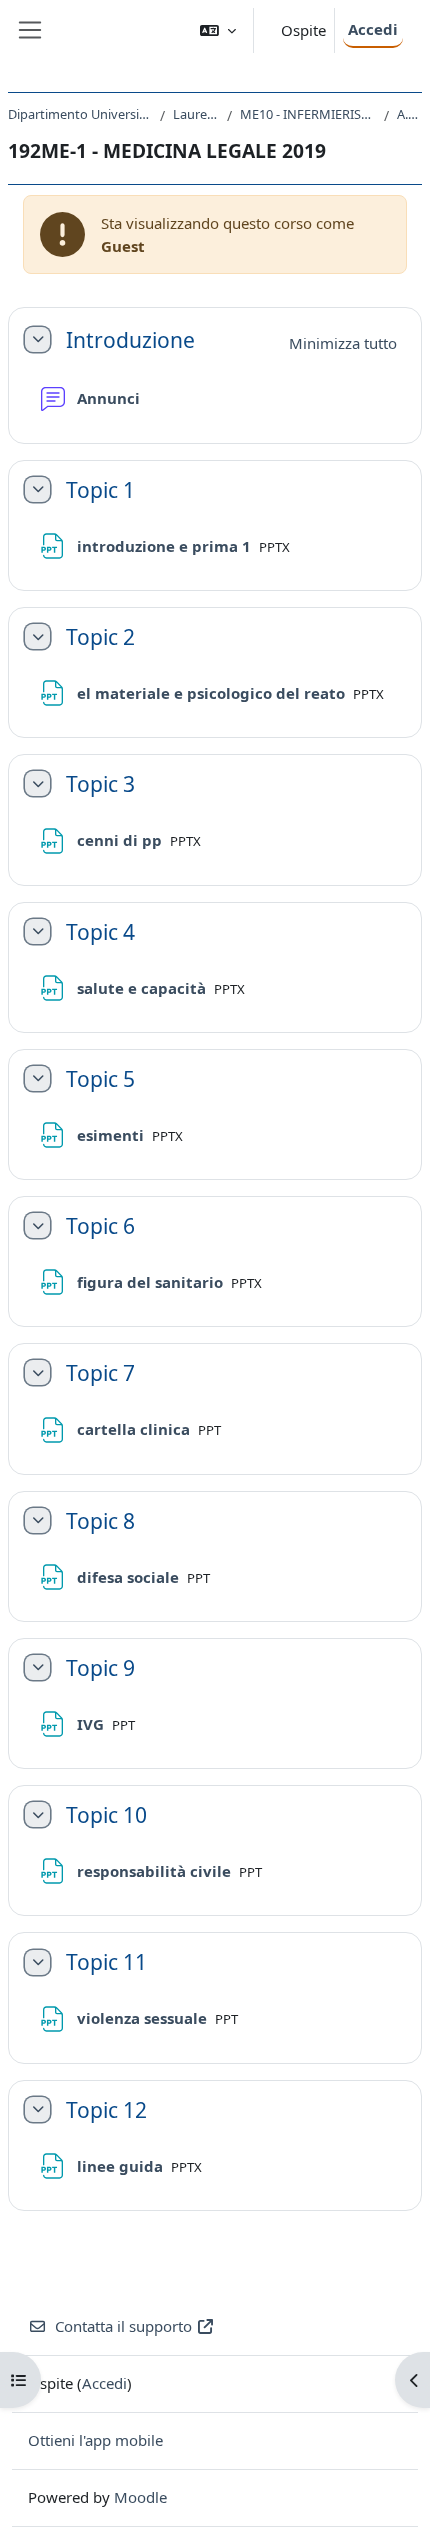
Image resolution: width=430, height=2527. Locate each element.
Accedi (373, 29)
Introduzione (130, 339)
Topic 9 (100, 1667)
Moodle (140, 2497)
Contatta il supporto (123, 2326)
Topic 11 (106, 1961)
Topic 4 (100, 931)
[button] (218, 30)
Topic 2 (100, 636)
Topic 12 (106, 2109)
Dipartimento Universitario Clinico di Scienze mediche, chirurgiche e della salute (80, 114)
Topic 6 (100, 1225)
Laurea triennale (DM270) (196, 114)
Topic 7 (100, 1372)
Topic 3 (100, 783)
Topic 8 (100, 1520)
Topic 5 (100, 1078)
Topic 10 (106, 1814)
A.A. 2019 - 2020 (409, 114)
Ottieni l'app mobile (95, 2440)
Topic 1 (100, 489)
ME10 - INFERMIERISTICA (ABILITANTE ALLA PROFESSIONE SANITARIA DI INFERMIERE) (308, 114)
